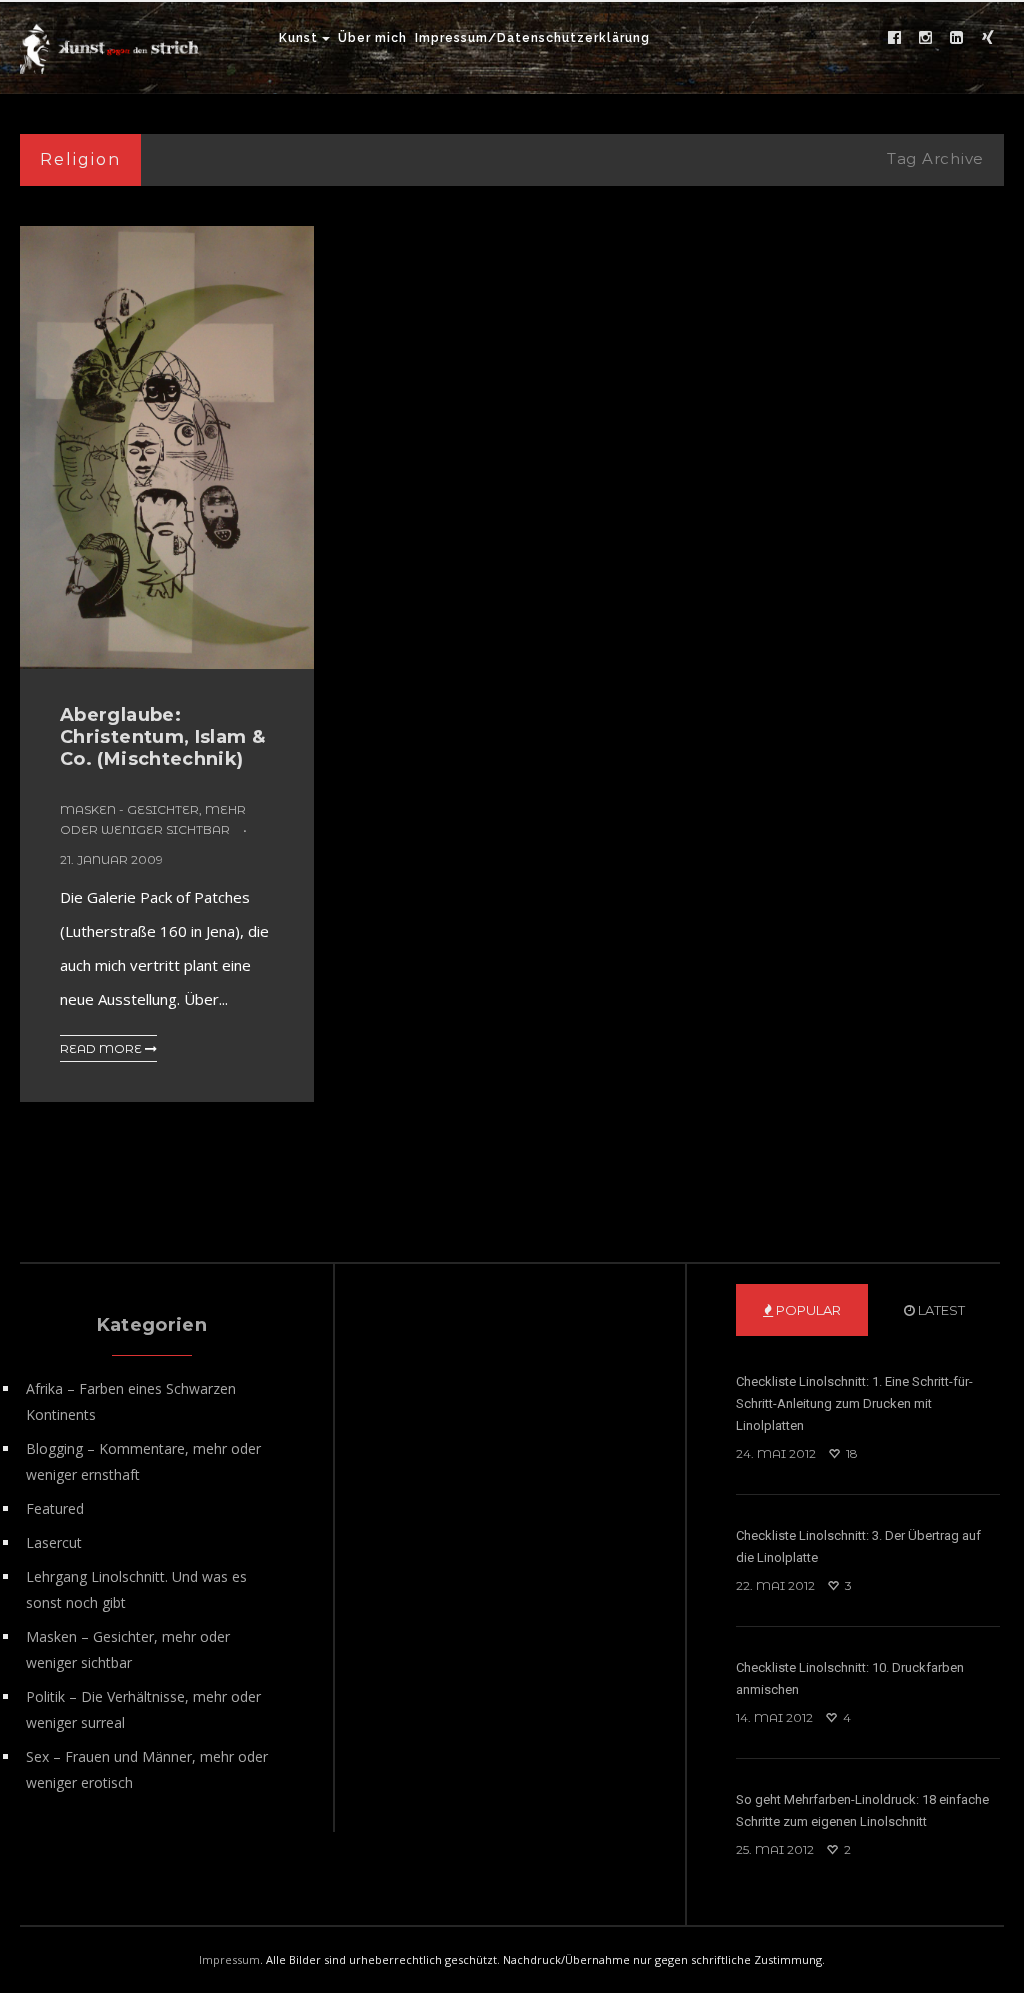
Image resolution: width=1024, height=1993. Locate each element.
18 (850, 1453)
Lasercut (54, 1542)
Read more (102, 1048)
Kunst (298, 38)
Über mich (372, 38)
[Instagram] (926, 38)
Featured (55, 1508)
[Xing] (988, 38)
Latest (940, 1310)
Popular (807, 1310)
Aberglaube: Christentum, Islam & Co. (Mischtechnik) (162, 737)
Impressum (229, 1959)
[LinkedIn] (957, 38)
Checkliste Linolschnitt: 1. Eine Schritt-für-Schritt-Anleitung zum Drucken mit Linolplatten (854, 1403)
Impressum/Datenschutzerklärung (532, 38)
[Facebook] (895, 38)
